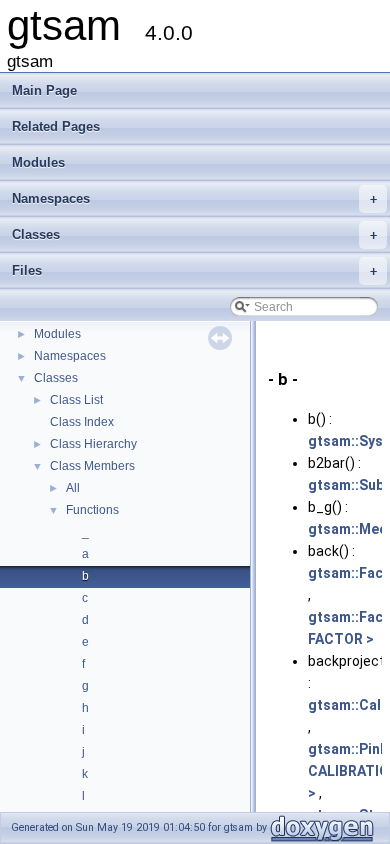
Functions (92, 510)
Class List (76, 400)
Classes (194, 234)
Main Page (44, 90)
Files (194, 270)
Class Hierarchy (93, 444)
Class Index (82, 422)
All (73, 488)
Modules (38, 162)
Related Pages (56, 126)
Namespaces (194, 198)
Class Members (92, 466)
